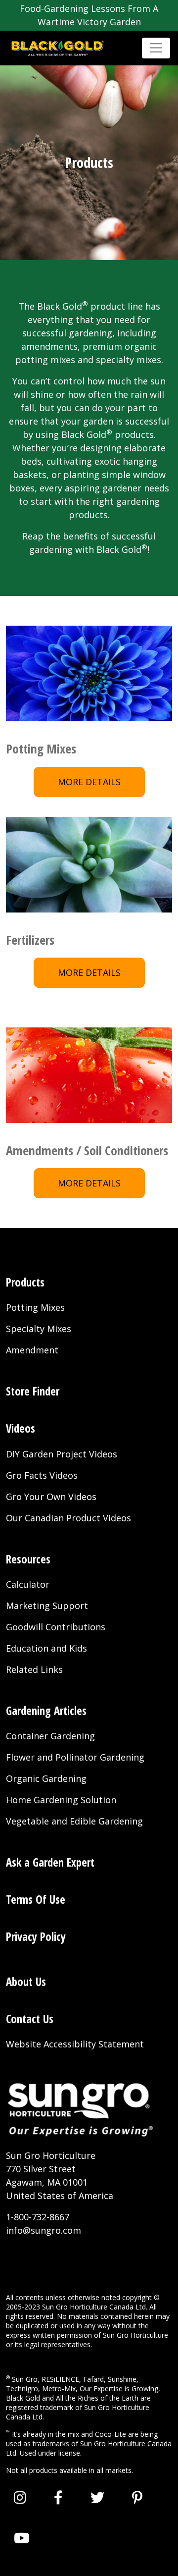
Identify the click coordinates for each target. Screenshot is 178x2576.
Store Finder (33, 1391)
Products (25, 1282)
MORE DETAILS (89, 782)
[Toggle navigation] (156, 48)
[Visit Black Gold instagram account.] (20, 2497)
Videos (21, 1428)
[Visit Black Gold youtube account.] (22, 2538)
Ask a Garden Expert (50, 1862)
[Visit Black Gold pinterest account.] (137, 2497)
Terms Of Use (36, 1900)
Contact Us (30, 2019)
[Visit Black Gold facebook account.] (58, 2497)
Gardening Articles (46, 1711)
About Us (26, 1982)
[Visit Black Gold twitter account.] (97, 2497)
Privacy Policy (36, 1937)
